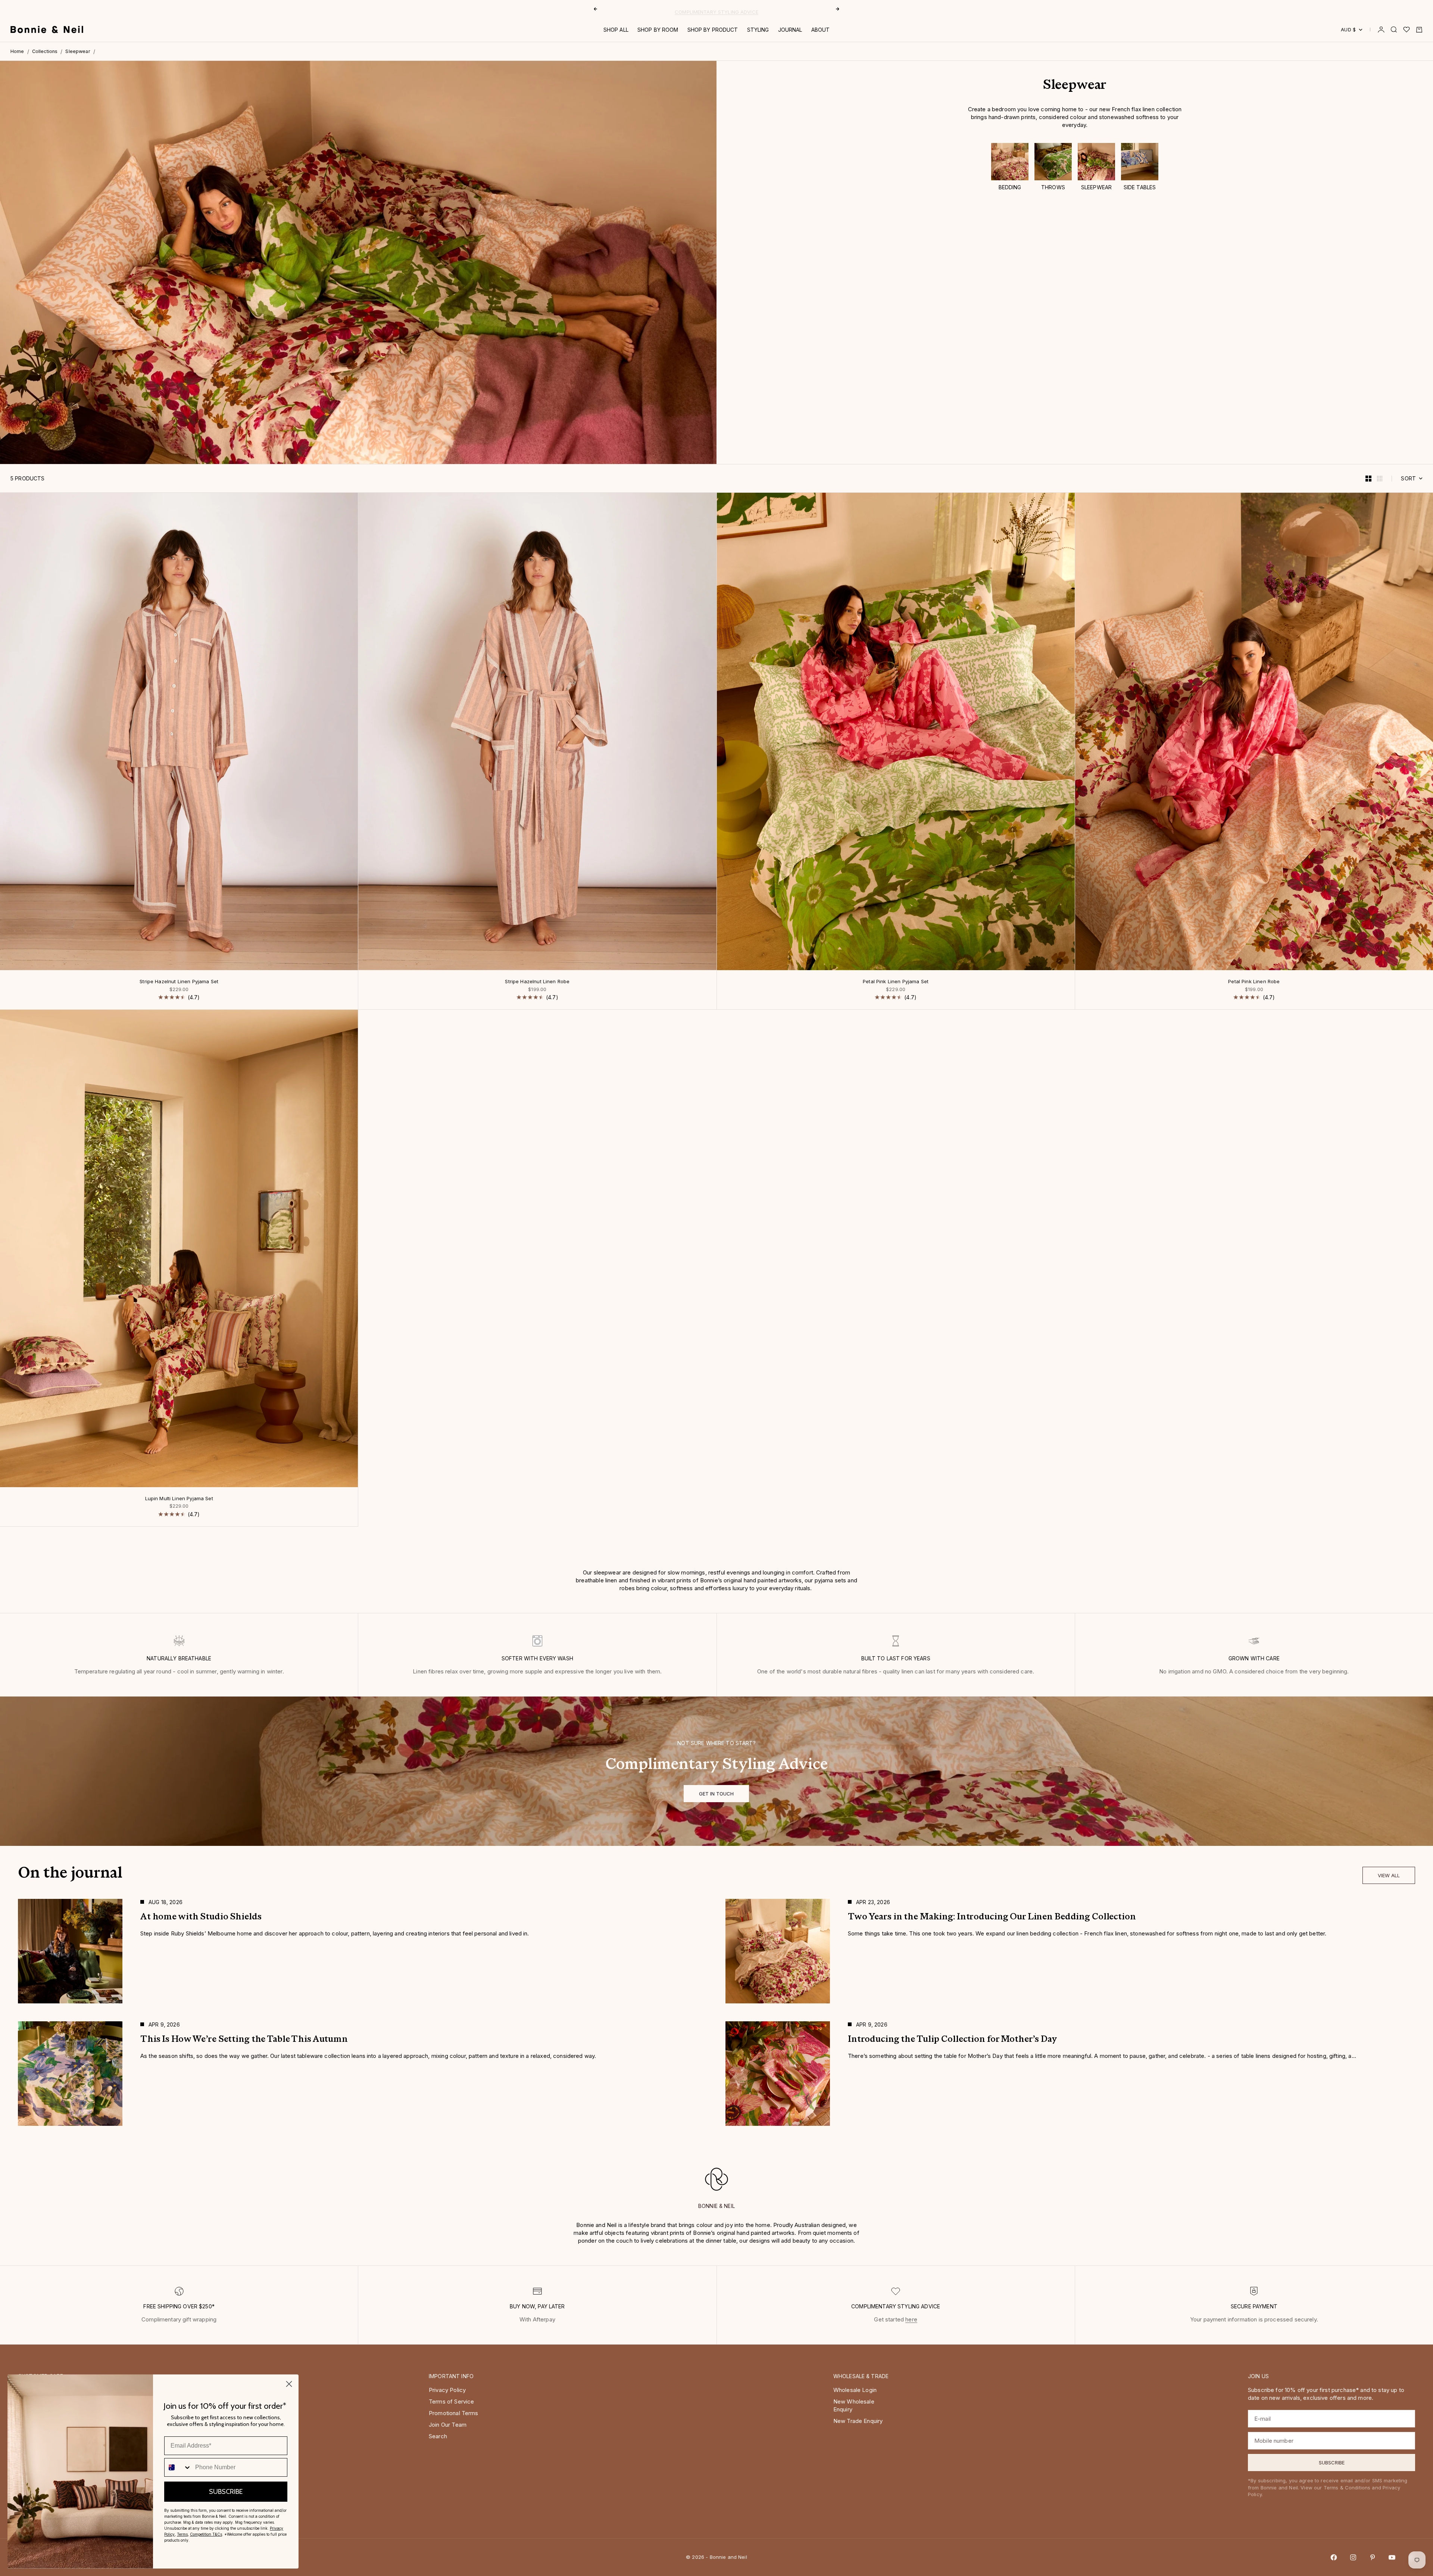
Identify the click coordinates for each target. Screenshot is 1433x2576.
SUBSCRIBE (226, 2492)
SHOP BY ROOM (658, 30)
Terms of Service (451, 2401)
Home (17, 51)
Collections (45, 51)
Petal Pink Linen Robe (1254, 982)
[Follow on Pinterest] (1373, 2557)
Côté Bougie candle (691, 9)
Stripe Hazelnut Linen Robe (537, 982)
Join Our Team (448, 2425)
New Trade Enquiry (858, 2421)
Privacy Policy (447, 2390)
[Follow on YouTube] (1392, 2557)
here (911, 2319)
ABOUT (821, 30)
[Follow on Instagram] (1353, 2557)
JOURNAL (790, 30)
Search (438, 2436)
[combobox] (178, 2467)
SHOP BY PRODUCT (713, 30)
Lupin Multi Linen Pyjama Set (179, 1499)
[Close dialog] (289, 2384)
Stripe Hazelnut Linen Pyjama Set (179, 982)
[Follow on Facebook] (1334, 2557)
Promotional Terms (454, 2413)
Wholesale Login (855, 2390)
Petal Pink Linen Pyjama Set (896, 982)
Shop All (616, 30)
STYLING (758, 30)
